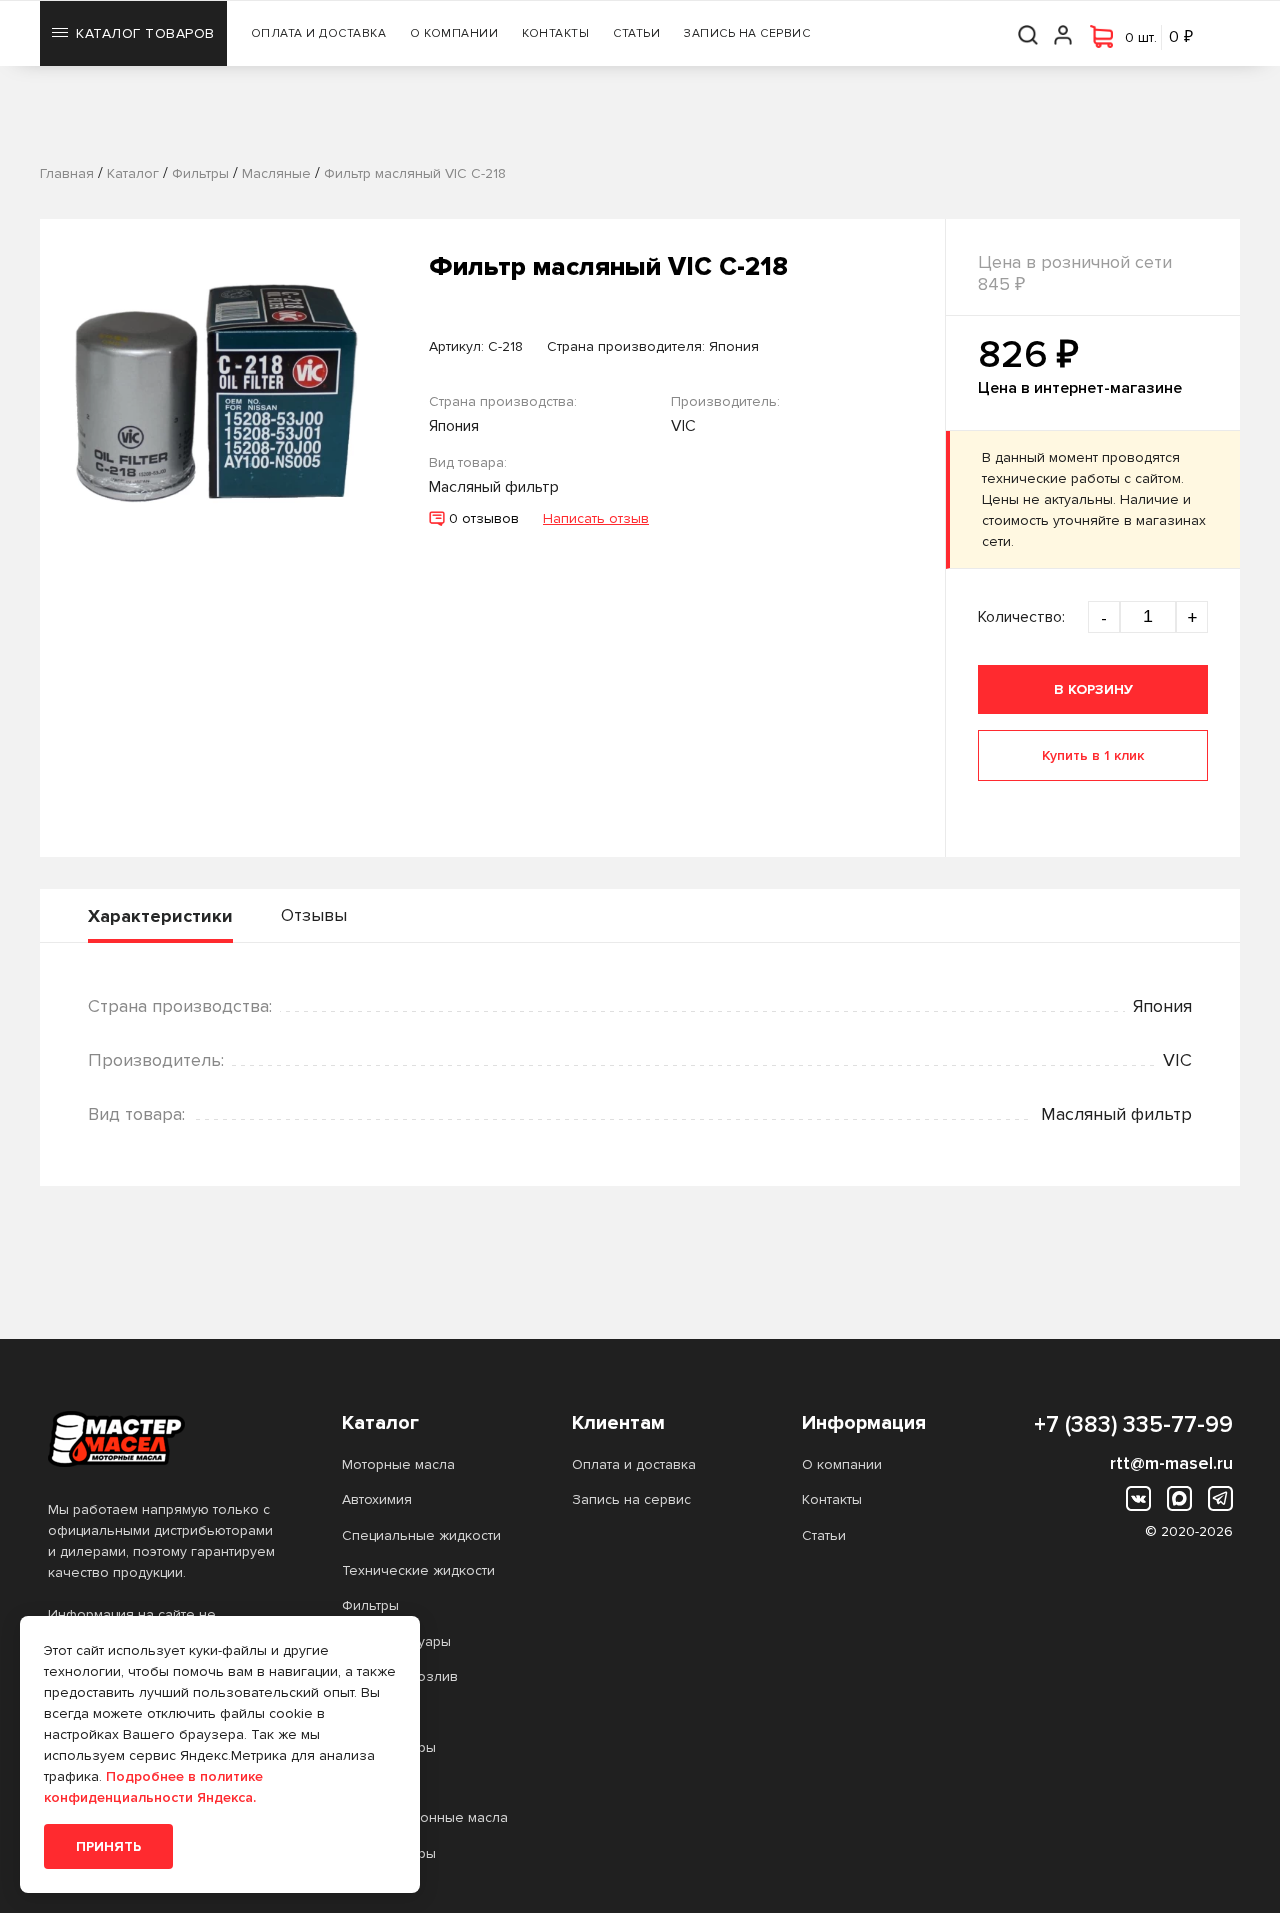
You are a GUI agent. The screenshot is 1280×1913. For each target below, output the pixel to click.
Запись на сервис (747, 33)
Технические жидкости (418, 1570)
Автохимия (377, 1499)
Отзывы (314, 915)
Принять (108, 1846)
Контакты (555, 33)
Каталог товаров (145, 33)
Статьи (636, 33)
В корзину (1093, 689)
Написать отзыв (596, 518)
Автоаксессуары (396, 1641)
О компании (454, 33)
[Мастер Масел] (163, 1439)
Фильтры (370, 1605)
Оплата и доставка (319, 33)
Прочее (368, 1711)
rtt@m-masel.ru (1171, 1463)
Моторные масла (398, 1464)
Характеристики (160, 916)
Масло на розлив (400, 1676)
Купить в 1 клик (1093, 755)
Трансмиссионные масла (425, 1817)
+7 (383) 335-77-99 (1133, 1425)
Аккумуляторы (389, 1747)
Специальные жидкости (421, 1535)
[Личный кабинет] (1064, 33)
